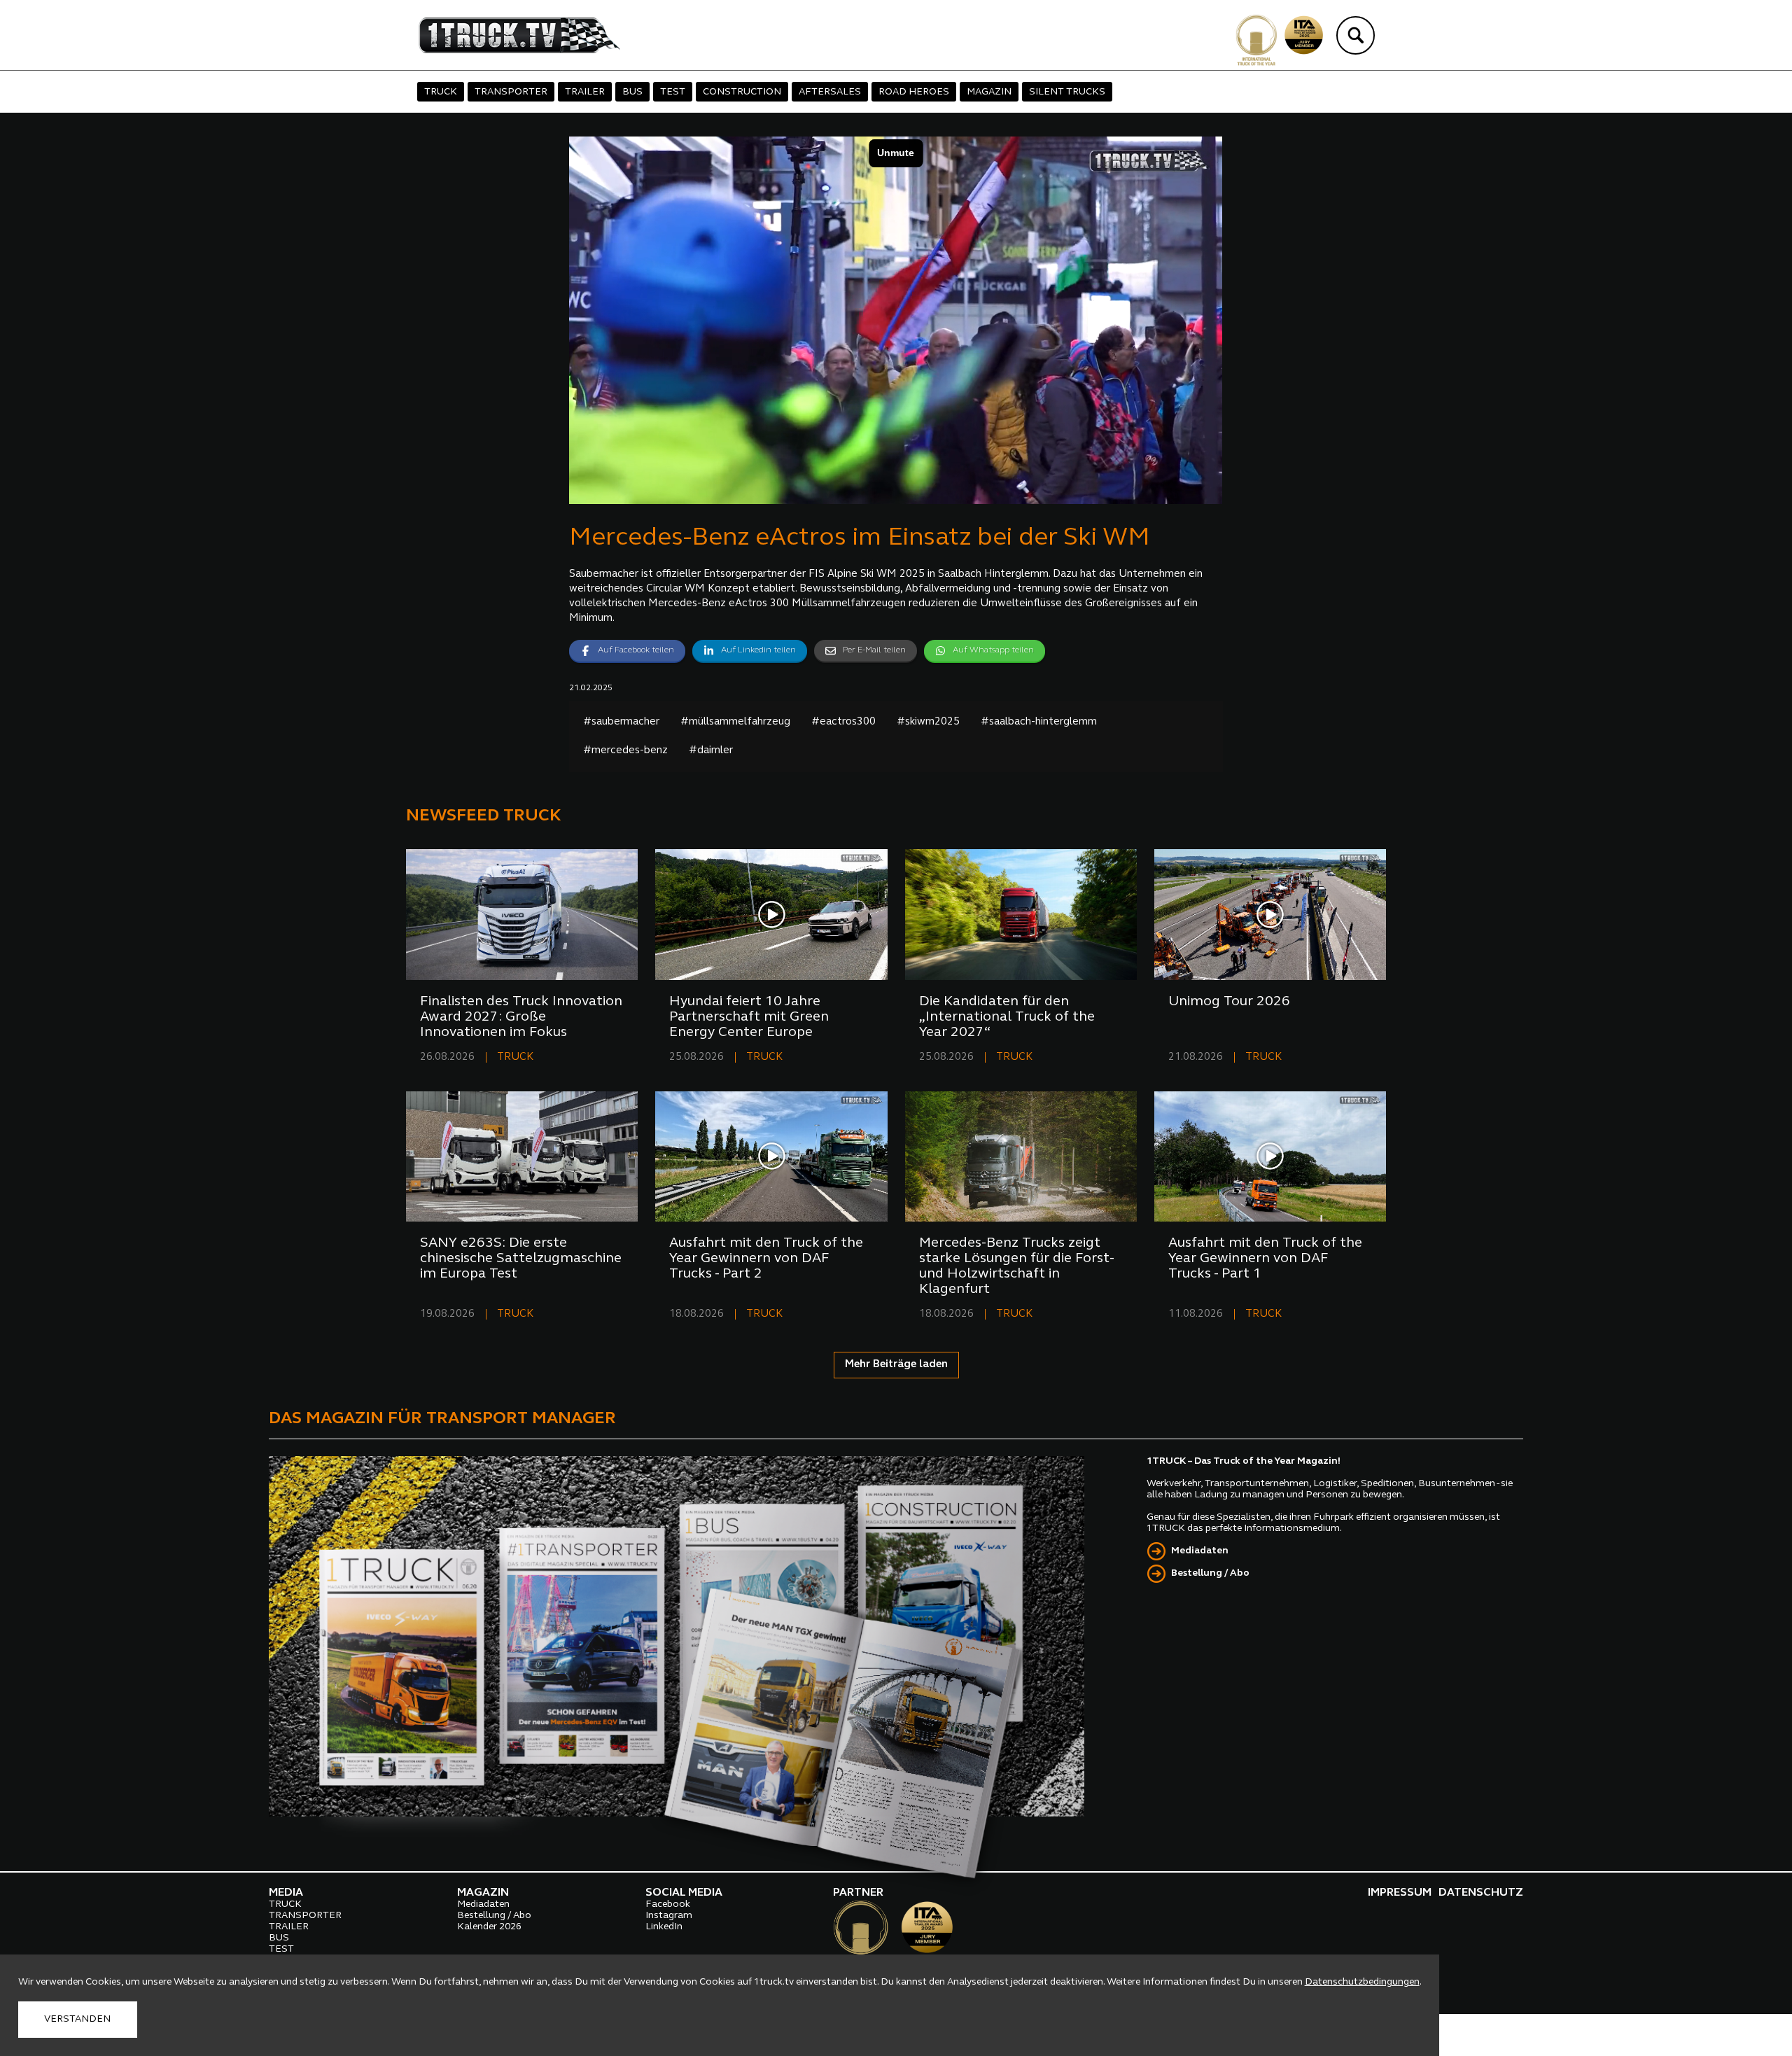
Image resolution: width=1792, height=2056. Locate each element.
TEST (673, 92)
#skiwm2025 (928, 722)
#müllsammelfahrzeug (735, 722)
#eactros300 (843, 722)
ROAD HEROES (914, 92)
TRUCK (441, 92)
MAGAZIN (989, 92)
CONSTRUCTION (742, 92)
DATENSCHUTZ (1481, 1893)
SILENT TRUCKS (1067, 92)
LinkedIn (664, 1927)
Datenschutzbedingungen (1362, 1982)
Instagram (669, 1916)
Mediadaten (1200, 1551)
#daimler (711, 751)
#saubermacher (621, 722)
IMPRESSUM (1400, 1893)
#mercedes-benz (625, 751)
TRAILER (585, 92)
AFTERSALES (830, 92)
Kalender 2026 (489, 1927)
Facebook (668, 1904)
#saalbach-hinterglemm (1039, 722)
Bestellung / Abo (1210, 1573)
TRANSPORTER (511, 92)
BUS (632, 92)
